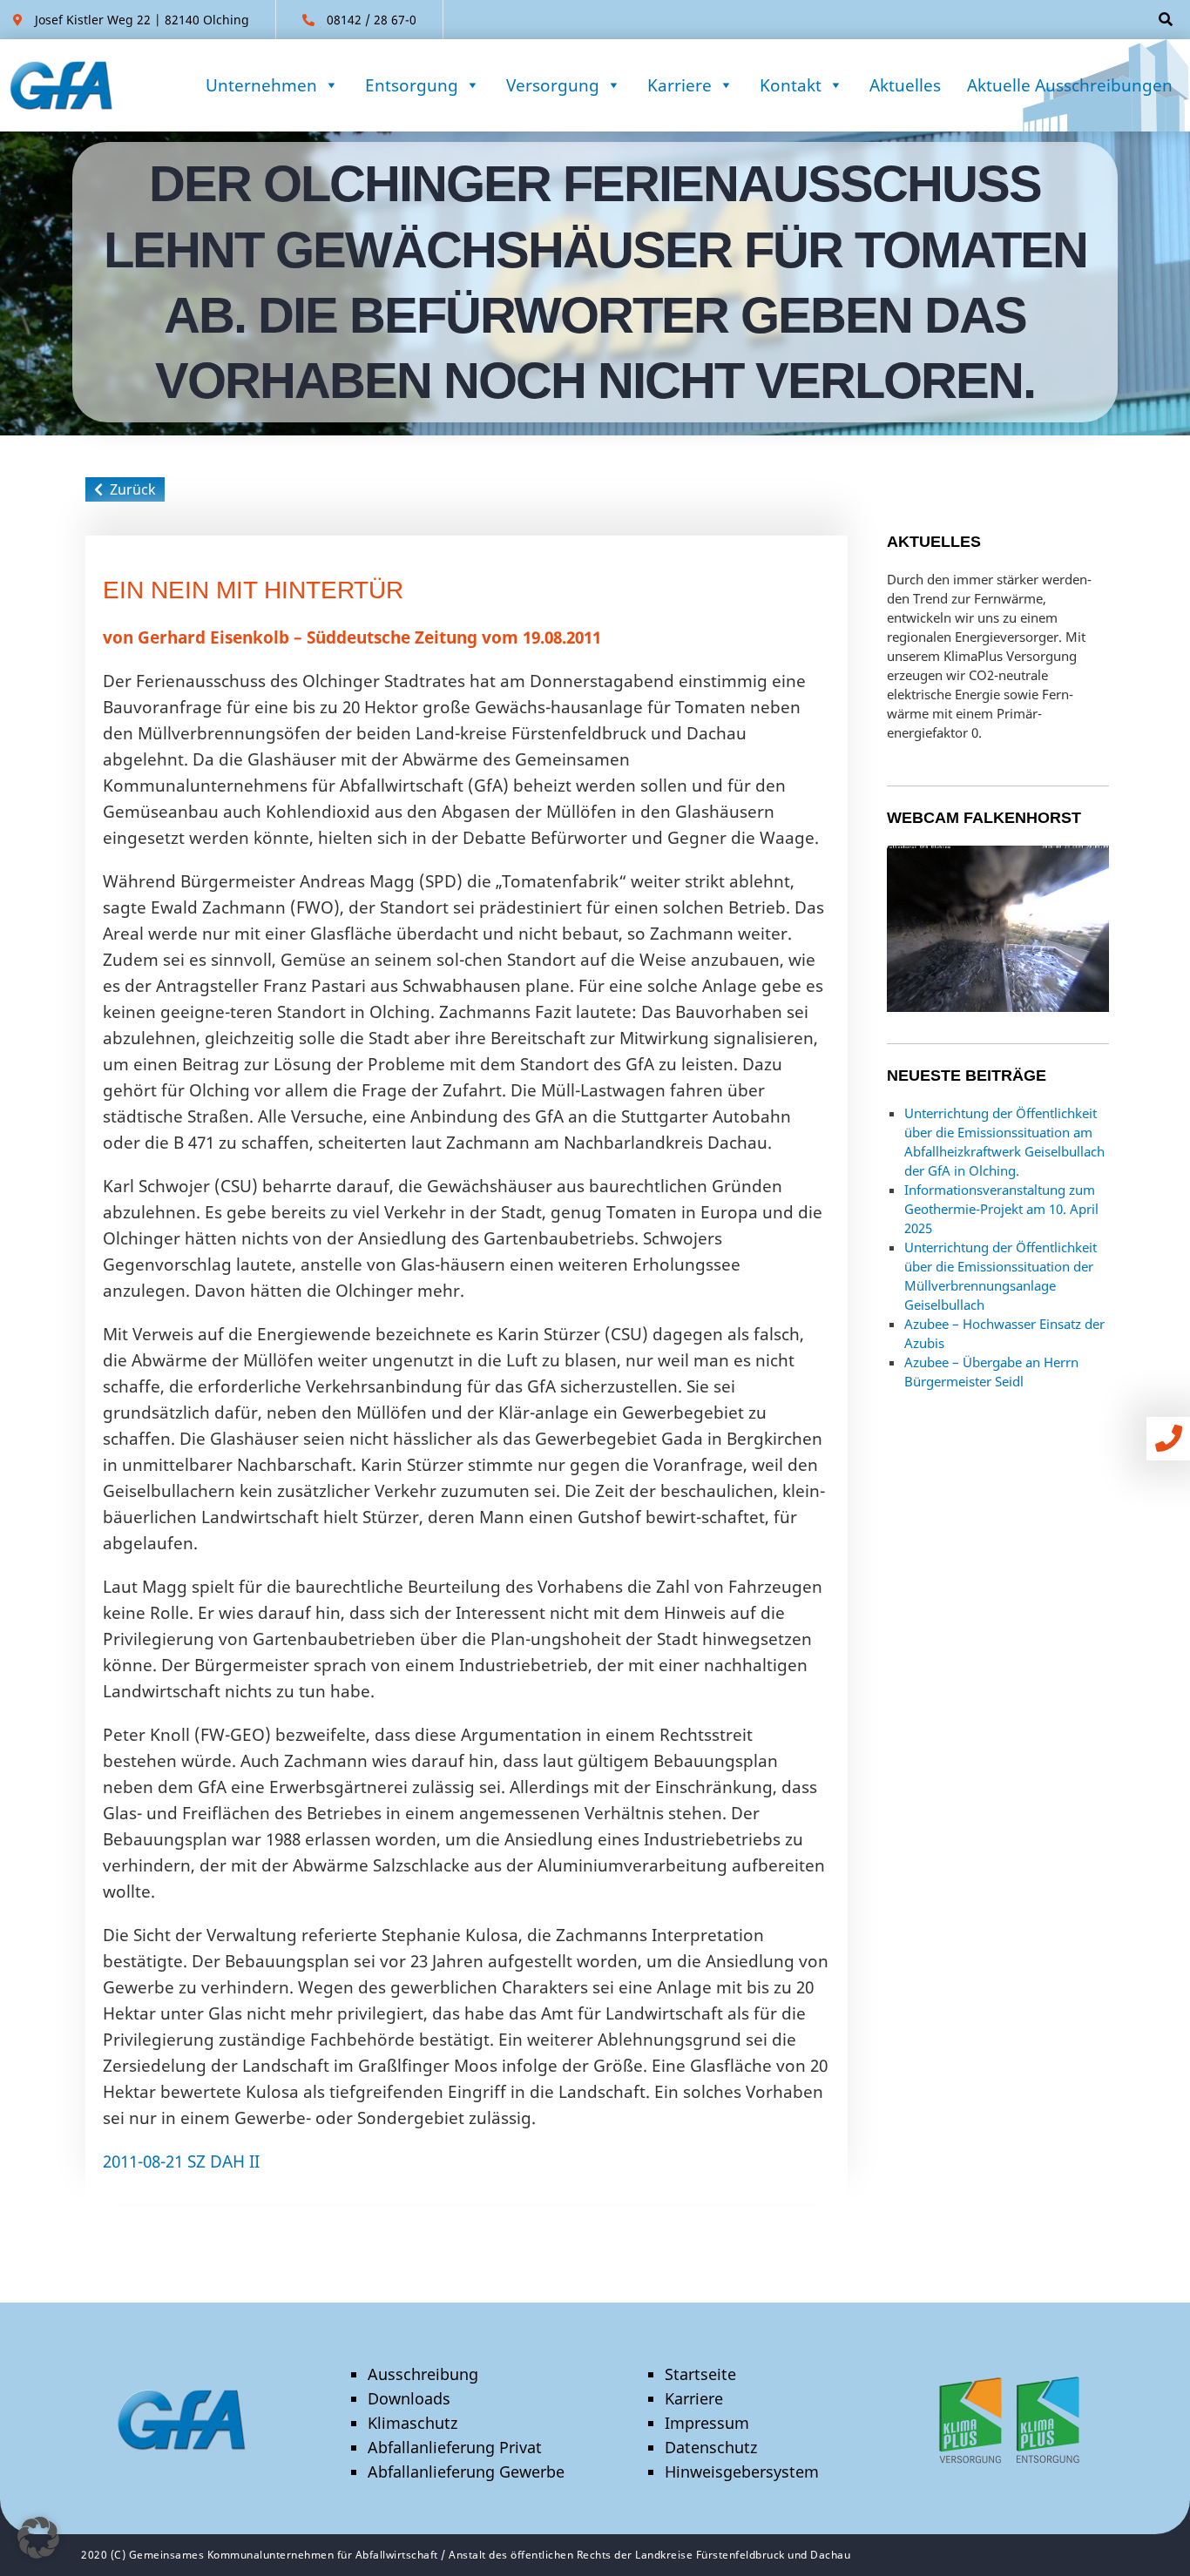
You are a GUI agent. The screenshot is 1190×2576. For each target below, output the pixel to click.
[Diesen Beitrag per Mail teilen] (808, 2216)
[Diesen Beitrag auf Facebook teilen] (727, 2216)
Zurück (129, 489)
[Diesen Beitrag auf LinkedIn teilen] (767, 2216)
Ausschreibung (423, 2374)
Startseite (700, 2374)
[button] (38, 2538)
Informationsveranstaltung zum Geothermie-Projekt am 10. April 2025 (1001, 1209)
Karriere (680, 85)
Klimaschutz (412, 2423)
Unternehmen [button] (261, 85)
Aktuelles (905, 85)
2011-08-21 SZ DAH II (181, 2161)
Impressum (707, 2423)
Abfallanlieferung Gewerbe (466, 2471)
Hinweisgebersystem (742, 2471)
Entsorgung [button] (412, 85)
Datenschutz (711, 2447)
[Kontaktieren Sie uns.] (1173, 1438)
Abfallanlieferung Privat (455, 2447)
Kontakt (791, 85)
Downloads (409, 2398)
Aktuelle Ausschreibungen (1070, 85)
